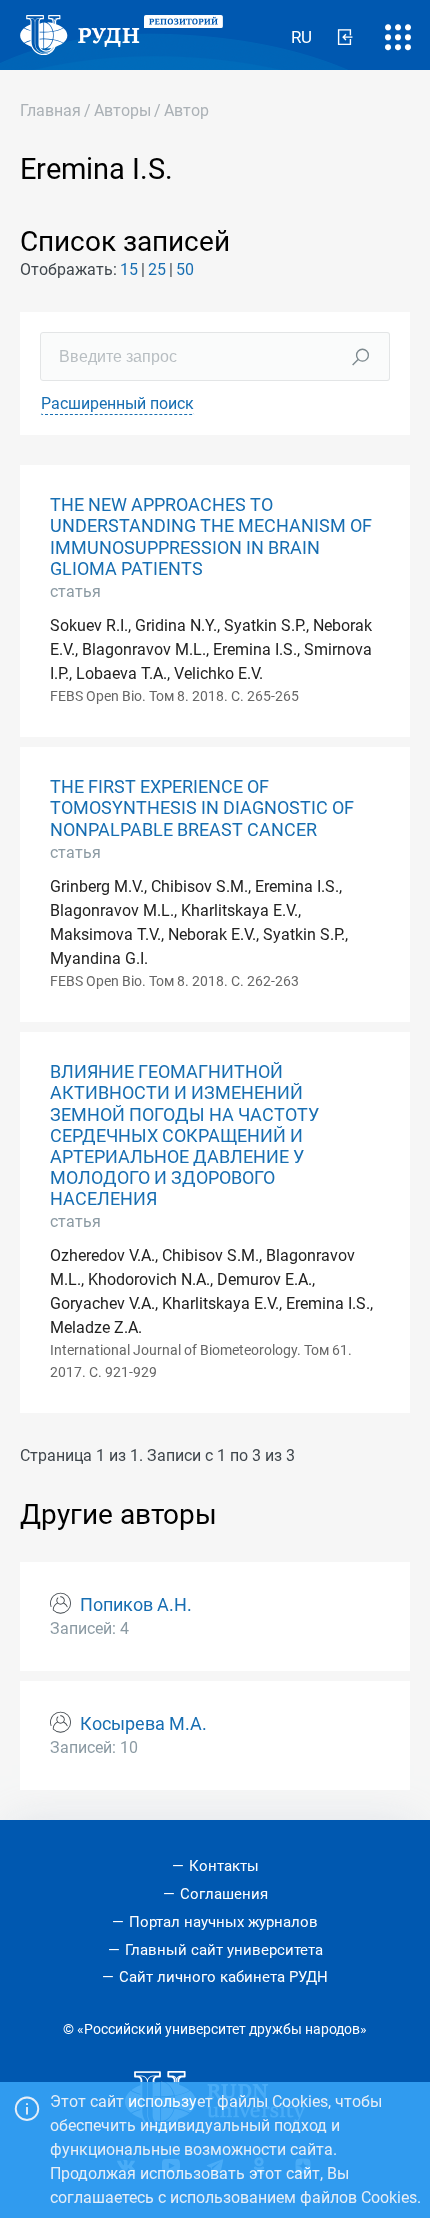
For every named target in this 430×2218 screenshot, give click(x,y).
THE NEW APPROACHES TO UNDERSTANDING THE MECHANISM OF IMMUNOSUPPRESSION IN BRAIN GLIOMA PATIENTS (211, 536)
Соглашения (224, 1894)
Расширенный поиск (117, 403)
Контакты (224, 1866)
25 (157, 269)
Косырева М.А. (143, 1724)
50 (185, 269)
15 (129, 269)
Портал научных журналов (223, 1922)
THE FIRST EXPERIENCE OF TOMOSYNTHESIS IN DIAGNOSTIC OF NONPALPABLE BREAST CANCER (202, 808)
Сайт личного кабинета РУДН (223, 1977)
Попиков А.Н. (136, 1605)
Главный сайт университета (224, 1950)
